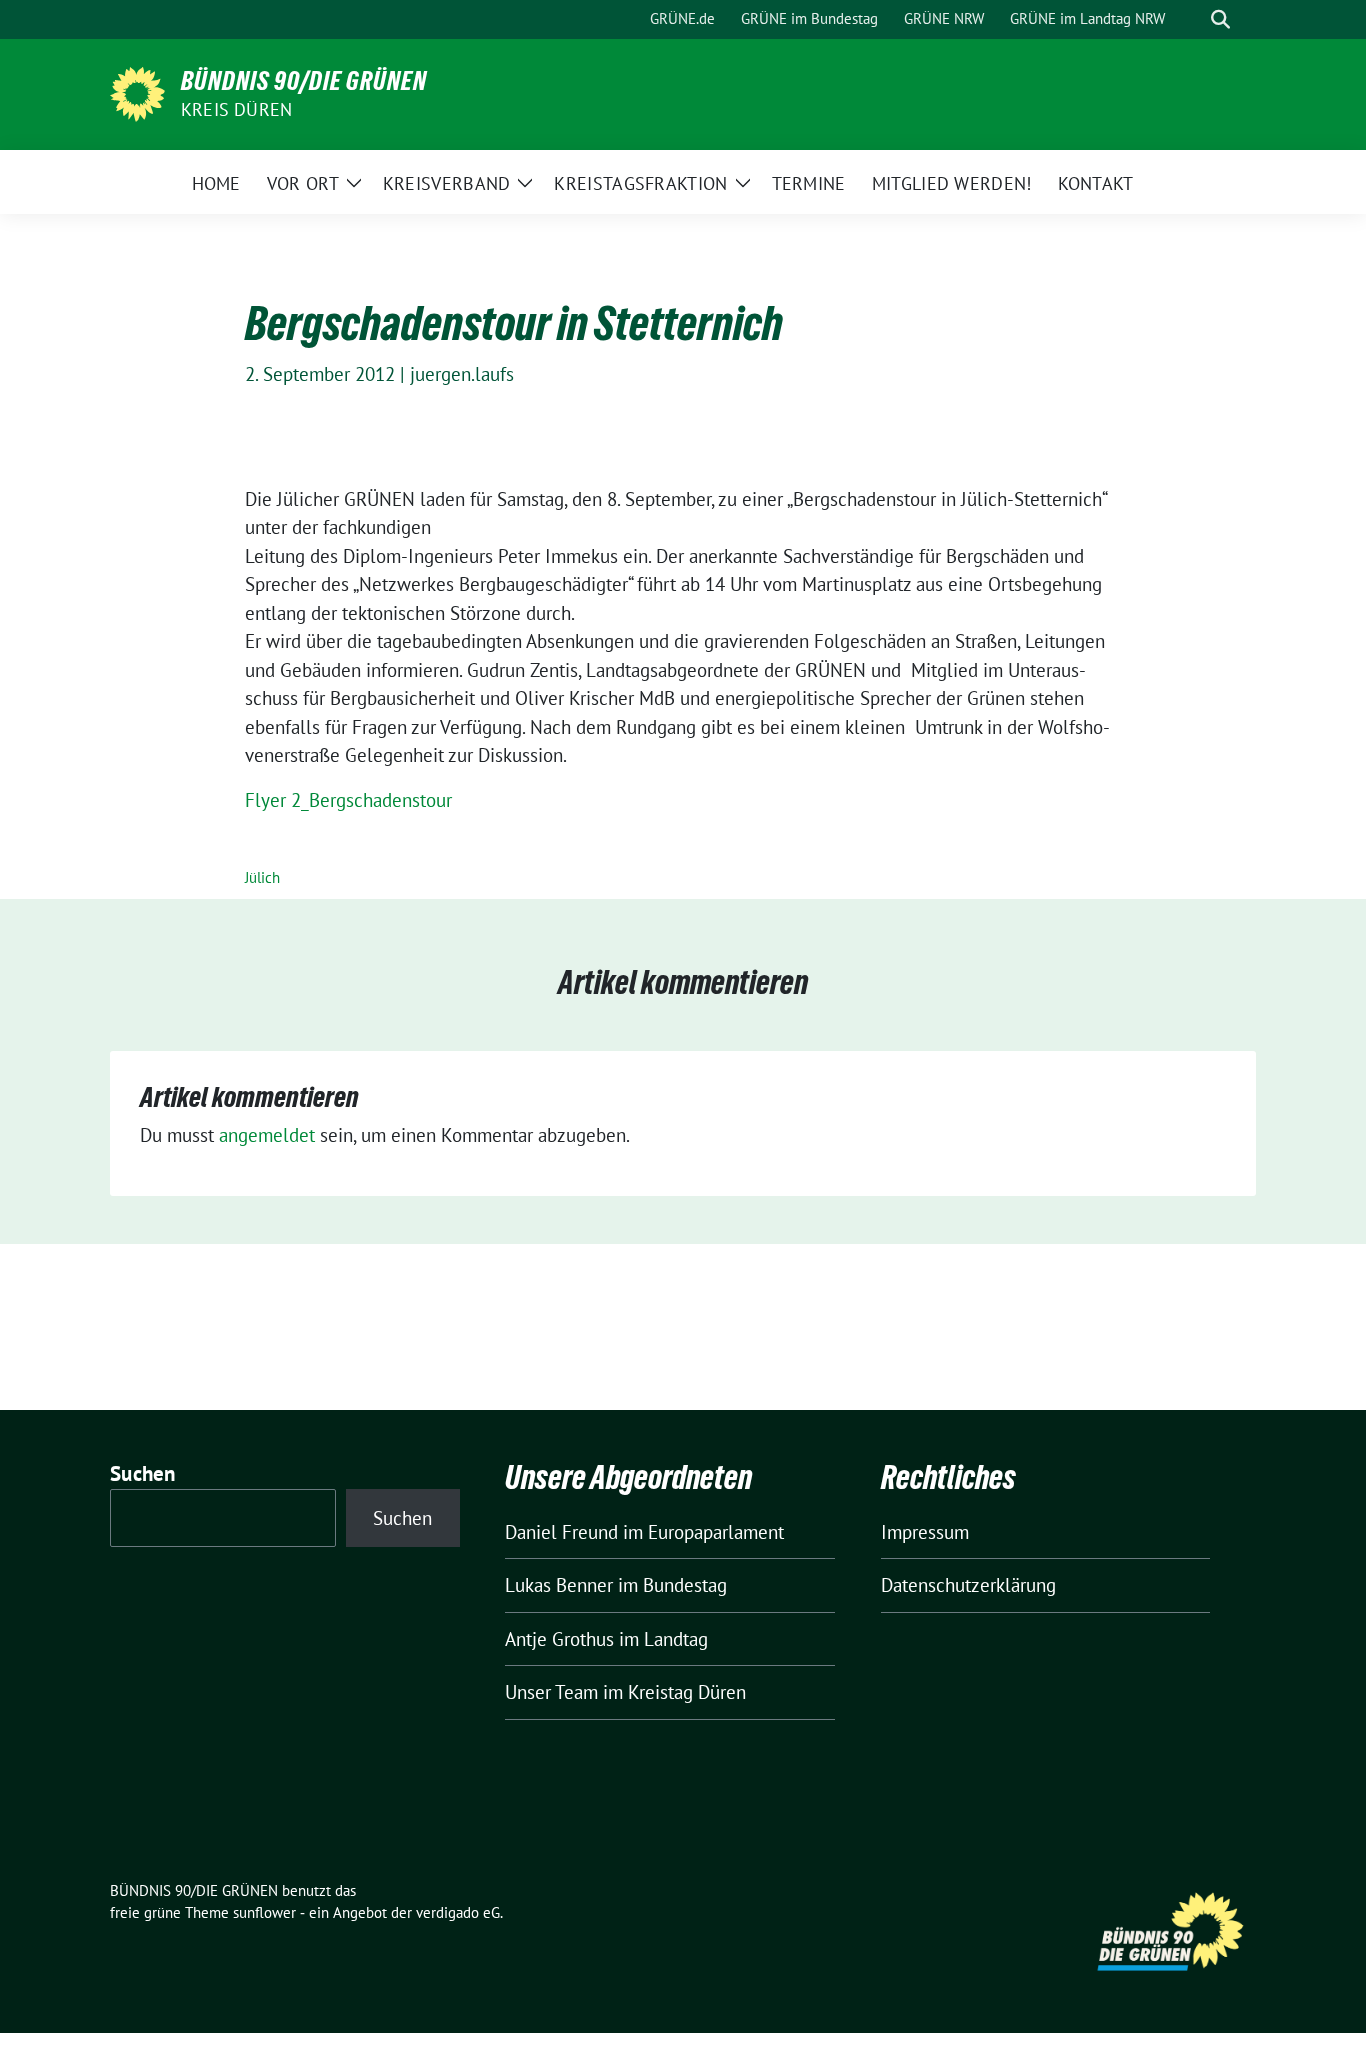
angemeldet (267, 1135)
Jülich (262, 877)
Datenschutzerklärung (968, 1585)
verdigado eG (458, 1912)
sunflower (264, 1912)
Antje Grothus (559, 1639)
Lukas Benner (559, 1585)
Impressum (925, 1532)
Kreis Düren (236, 109)
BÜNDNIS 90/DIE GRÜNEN (304, 81)
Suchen (143, 1473)
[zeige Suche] (1220, 19)
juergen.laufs (462, 374)
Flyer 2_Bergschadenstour (348, 800)
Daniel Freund (561, 1532)
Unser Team (551, 1692)
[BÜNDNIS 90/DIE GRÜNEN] (137, 92)
